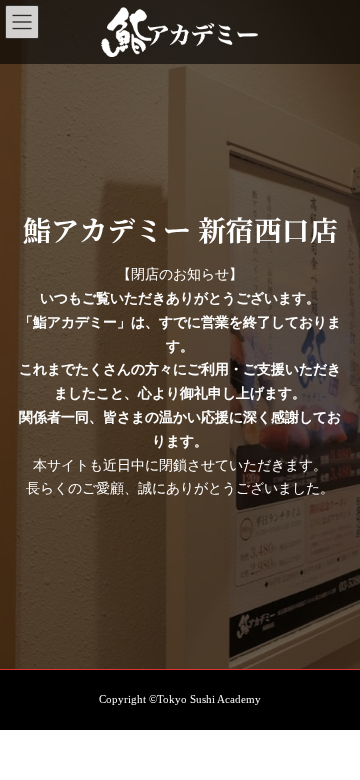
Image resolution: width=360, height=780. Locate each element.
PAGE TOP (331, 734)
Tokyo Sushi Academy (209, 699)
